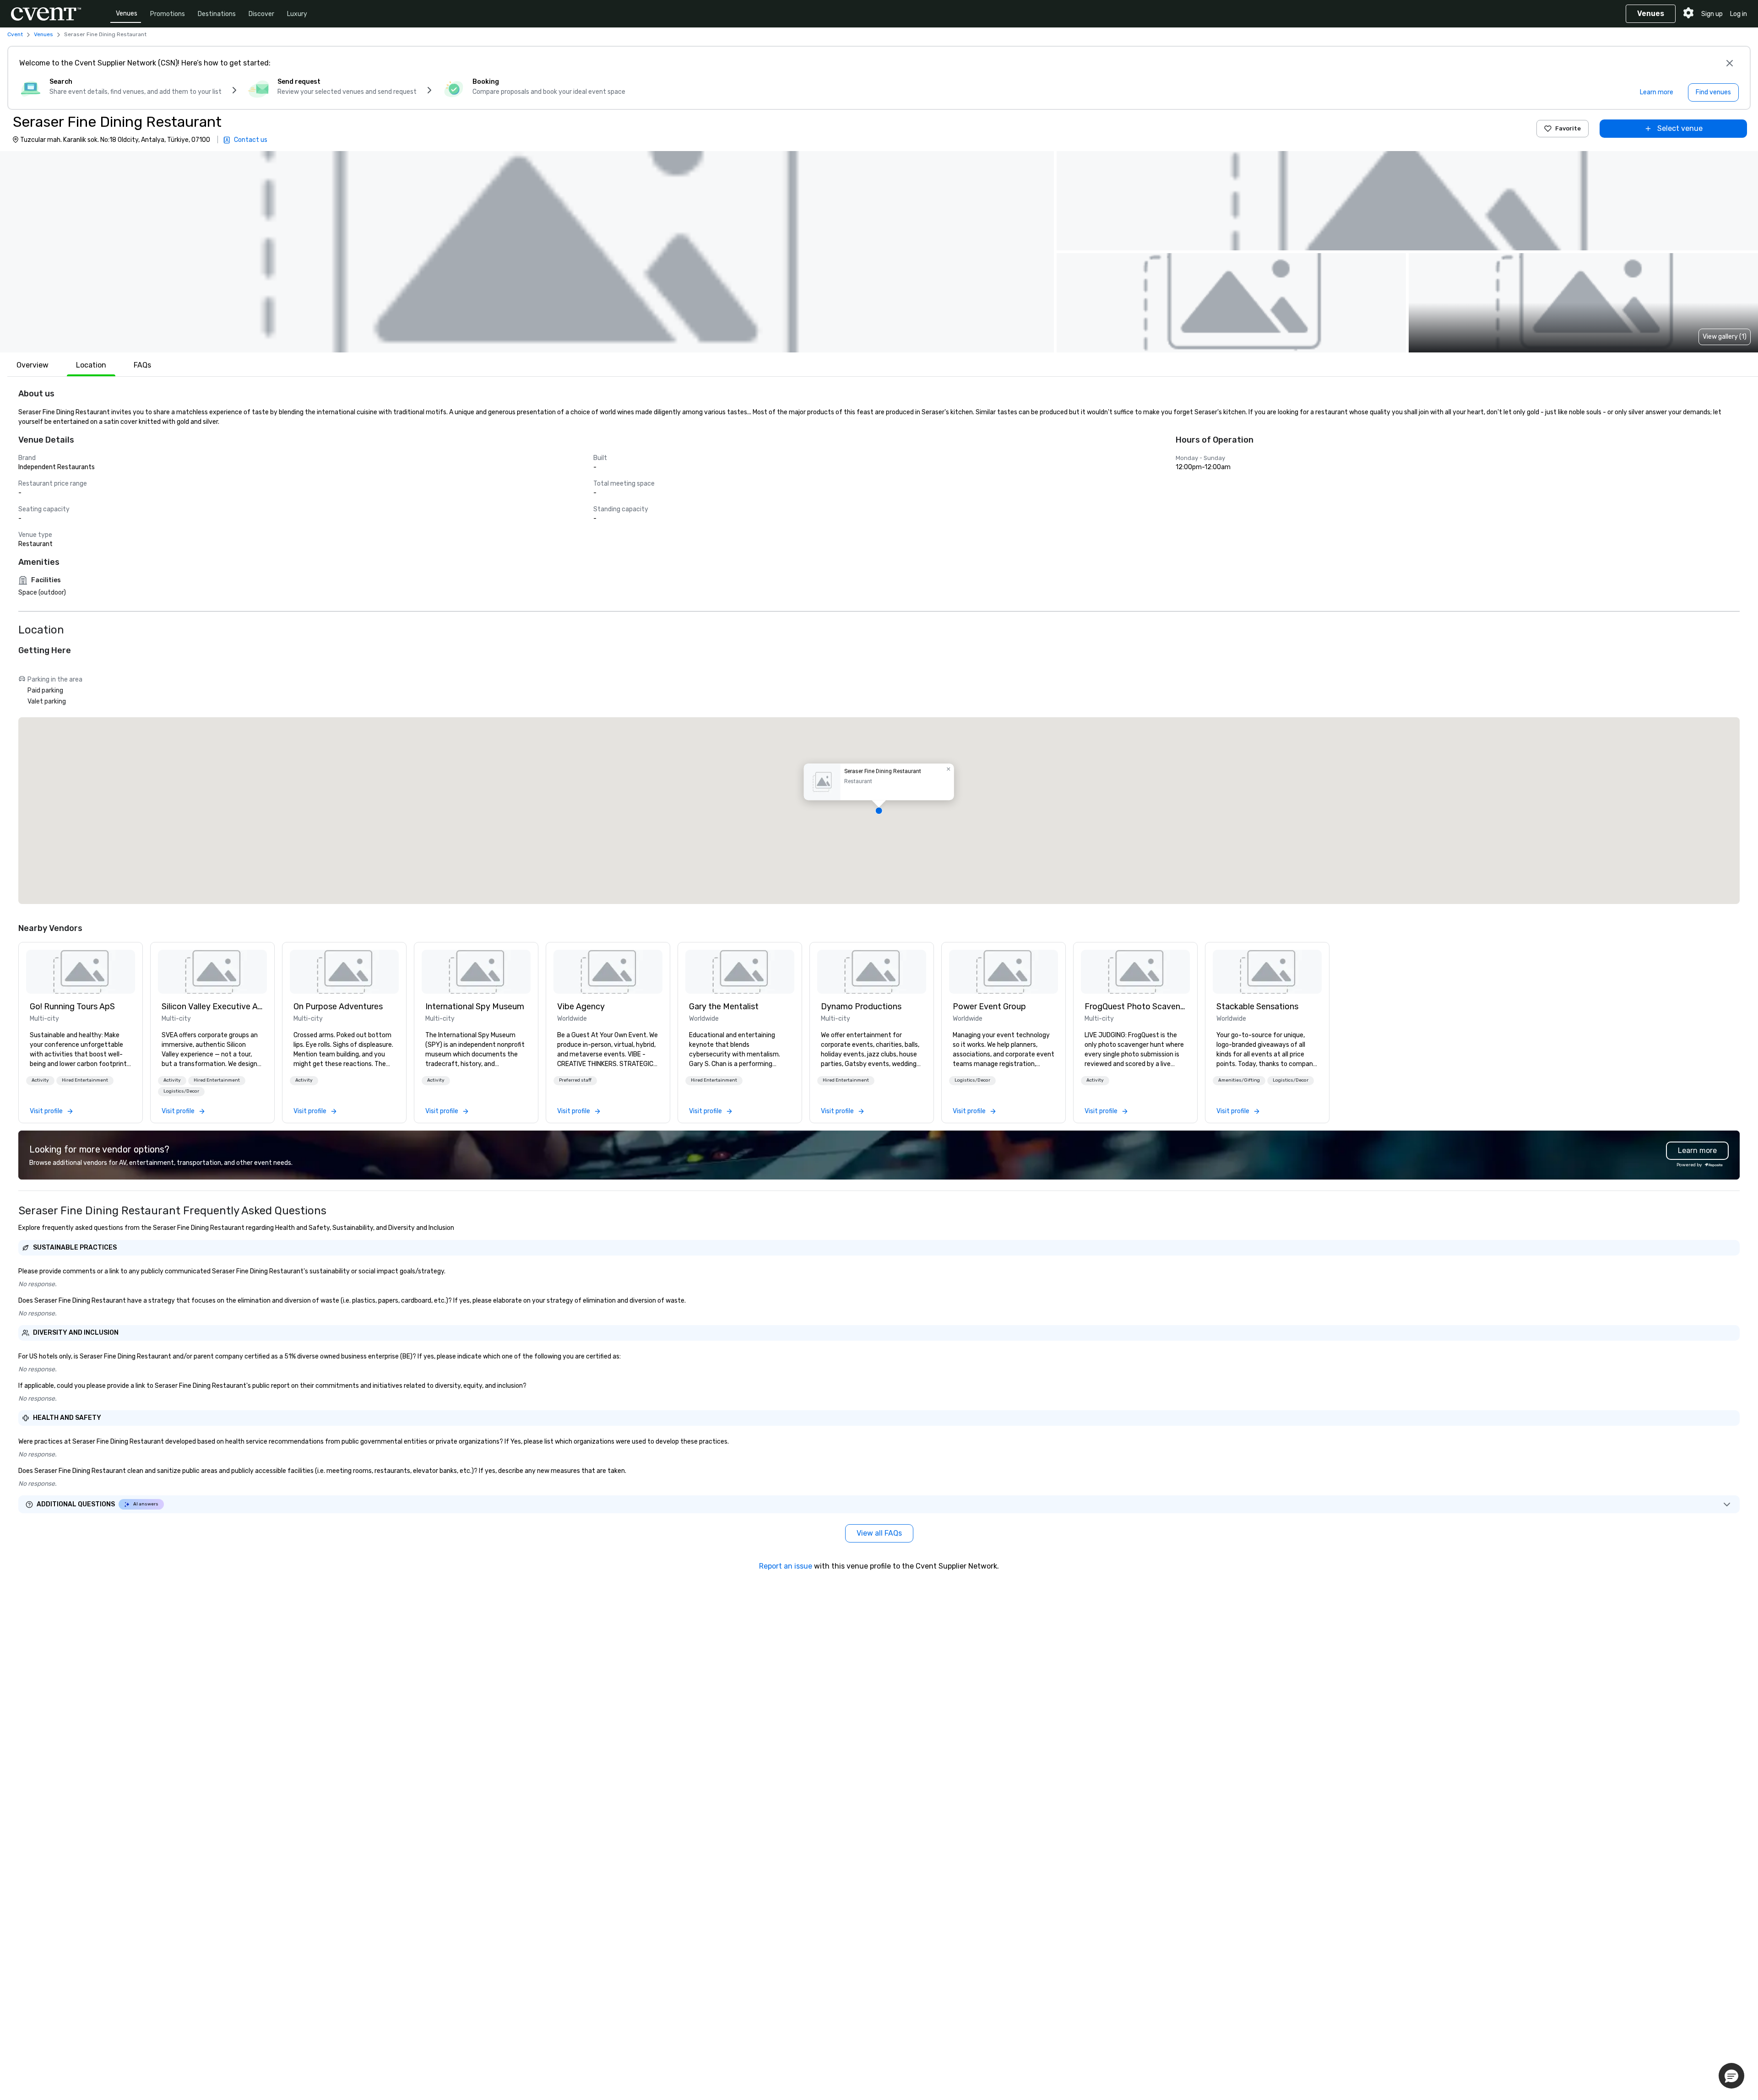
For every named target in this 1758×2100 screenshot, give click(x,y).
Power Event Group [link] (989, 1007)
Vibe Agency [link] (581, 1007)
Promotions (168, 14)
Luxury (297, 14)
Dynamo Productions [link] (861, 1007)
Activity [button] (40, 1080)
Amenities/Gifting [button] (1239, 1080)
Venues (127, 14)
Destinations (217, 14)
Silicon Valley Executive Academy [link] (212, 1007)
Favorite (1568, 128)
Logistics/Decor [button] (181, 1091)
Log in (1739, 14)
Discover (261, 14)
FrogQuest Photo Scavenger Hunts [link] (1135, 1007)
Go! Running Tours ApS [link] (72, 1007)
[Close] (1730, 63)
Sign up (1712, 14)
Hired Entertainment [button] (85, 1080)
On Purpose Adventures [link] (338, 1007)
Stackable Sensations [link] (1257, 1007)
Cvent (15, 34)
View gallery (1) (1725, 337)
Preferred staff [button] (575, 1080)
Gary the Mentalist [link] (724, 1007)
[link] (81, 972)
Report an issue (786, 1566)
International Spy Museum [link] (475, 1007)
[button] (527, 252)
